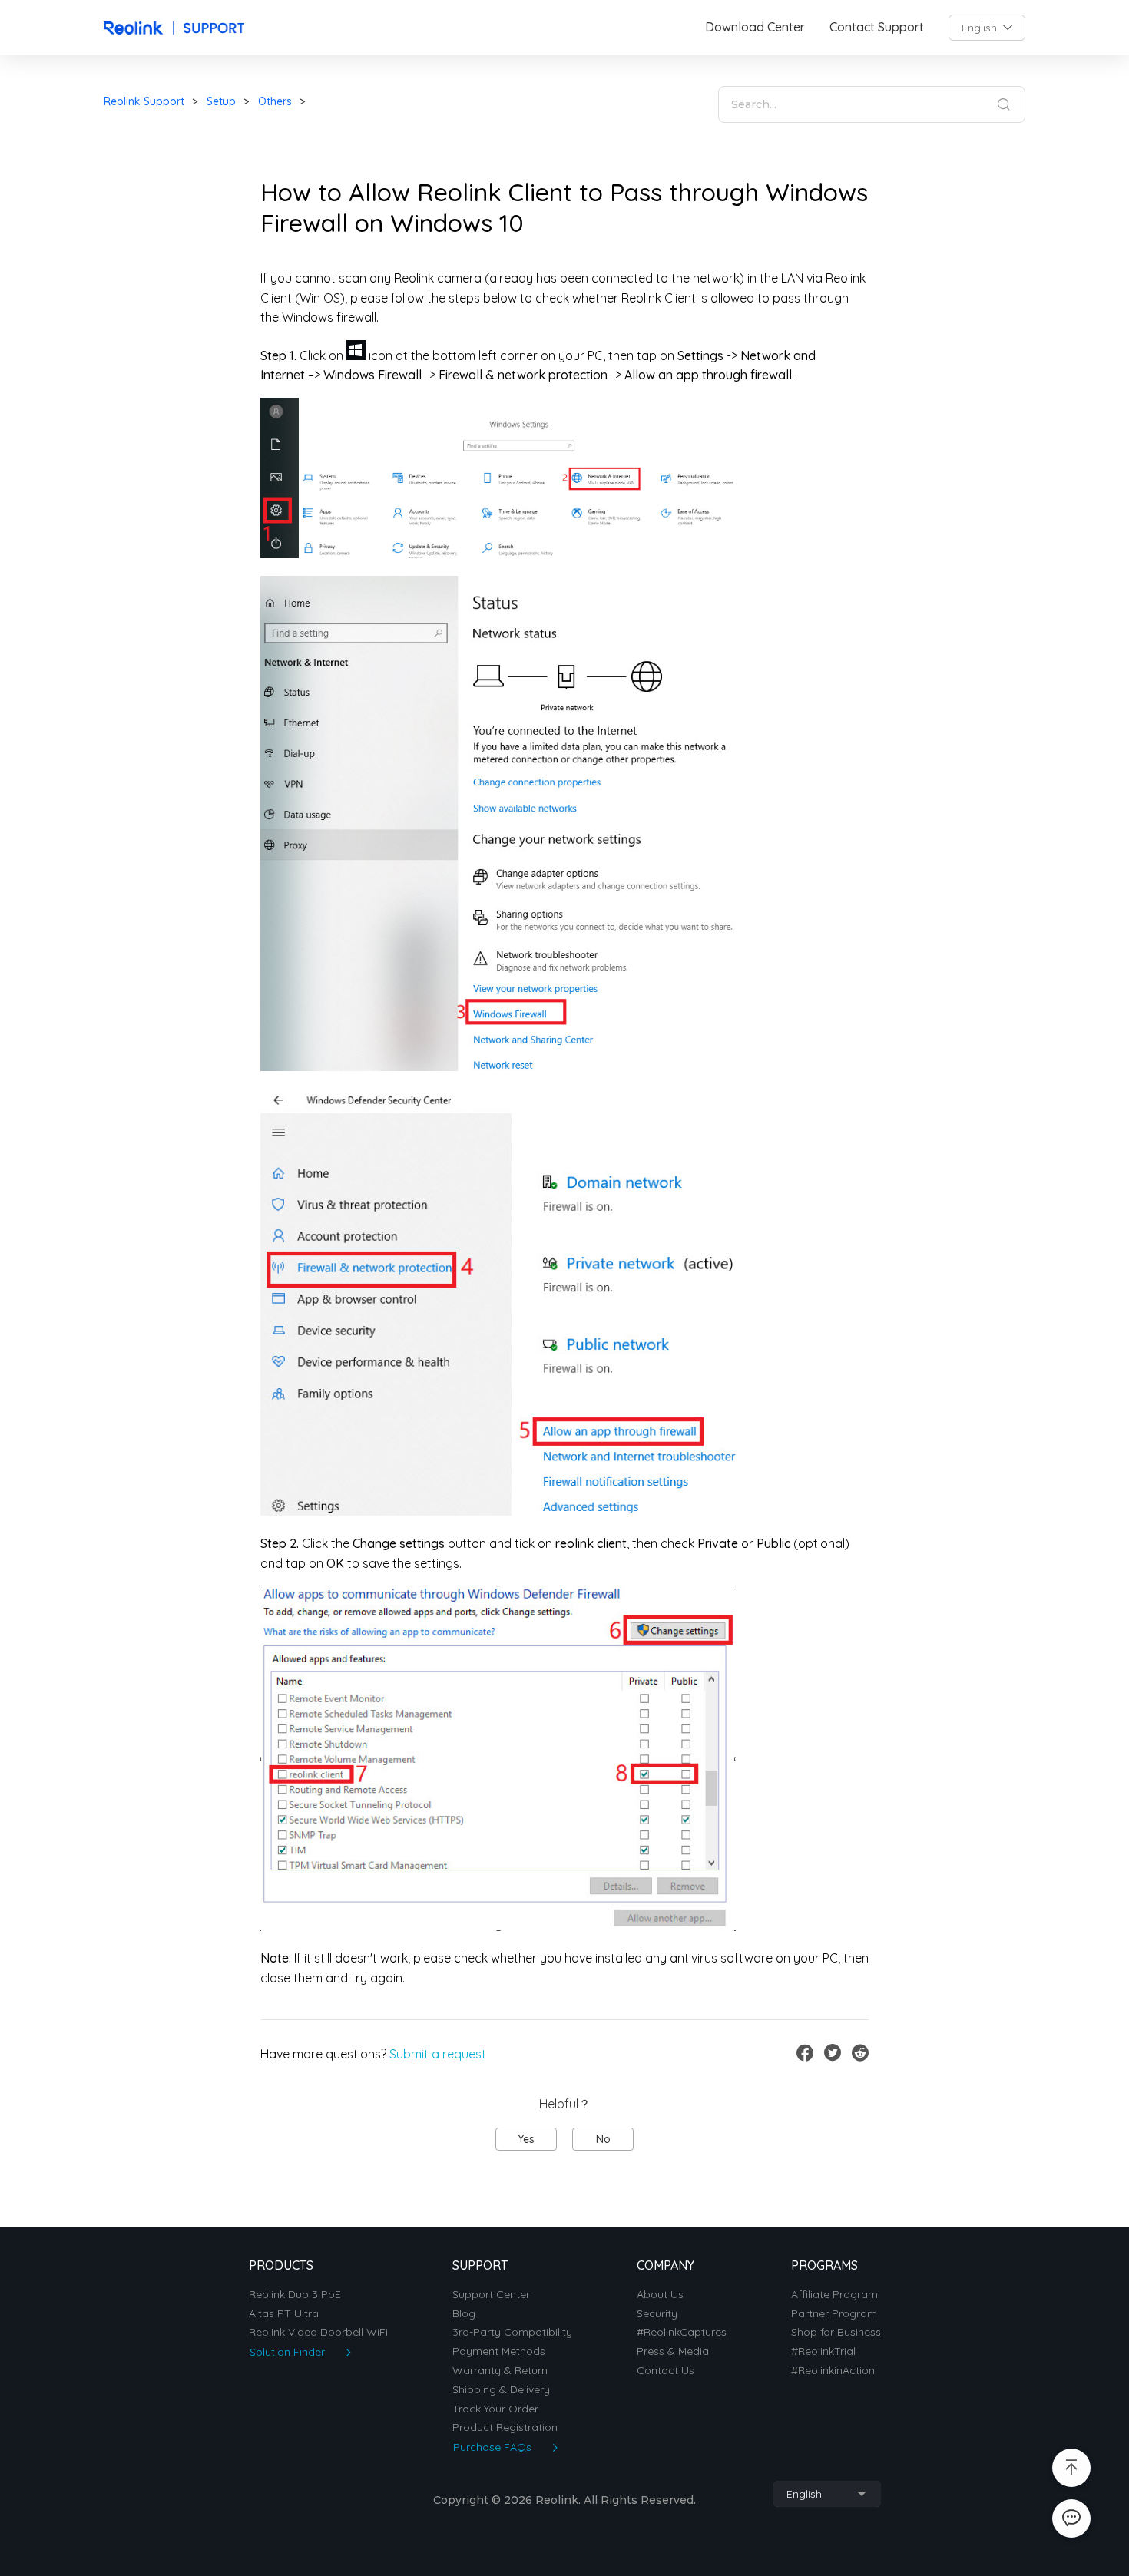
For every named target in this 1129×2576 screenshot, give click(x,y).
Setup (221, 101)
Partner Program (834, 2314)
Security (657, 2314)
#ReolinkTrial (823, 2351)
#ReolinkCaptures (682, 2332)
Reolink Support (144, 101)
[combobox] (987, 28)
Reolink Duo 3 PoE (295, 2295)
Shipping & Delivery (501, 2390)
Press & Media (673, 2351)
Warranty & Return (500, 2371)
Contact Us (665, 2371)
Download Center (755, 27)
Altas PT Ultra (284, 2314)
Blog (464, 2314)
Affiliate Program (834, 2295)
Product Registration (505, 2427)
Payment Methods (499, 2351)
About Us (660, 2295)
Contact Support (877, 27)
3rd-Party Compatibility (512, 2332)
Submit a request (438, 2054)
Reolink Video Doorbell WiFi (318, 2332)
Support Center (491, 2295)
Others (275, 101)
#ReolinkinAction (833, 2371)
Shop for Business (836, 2332)
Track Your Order (495, 2409)
